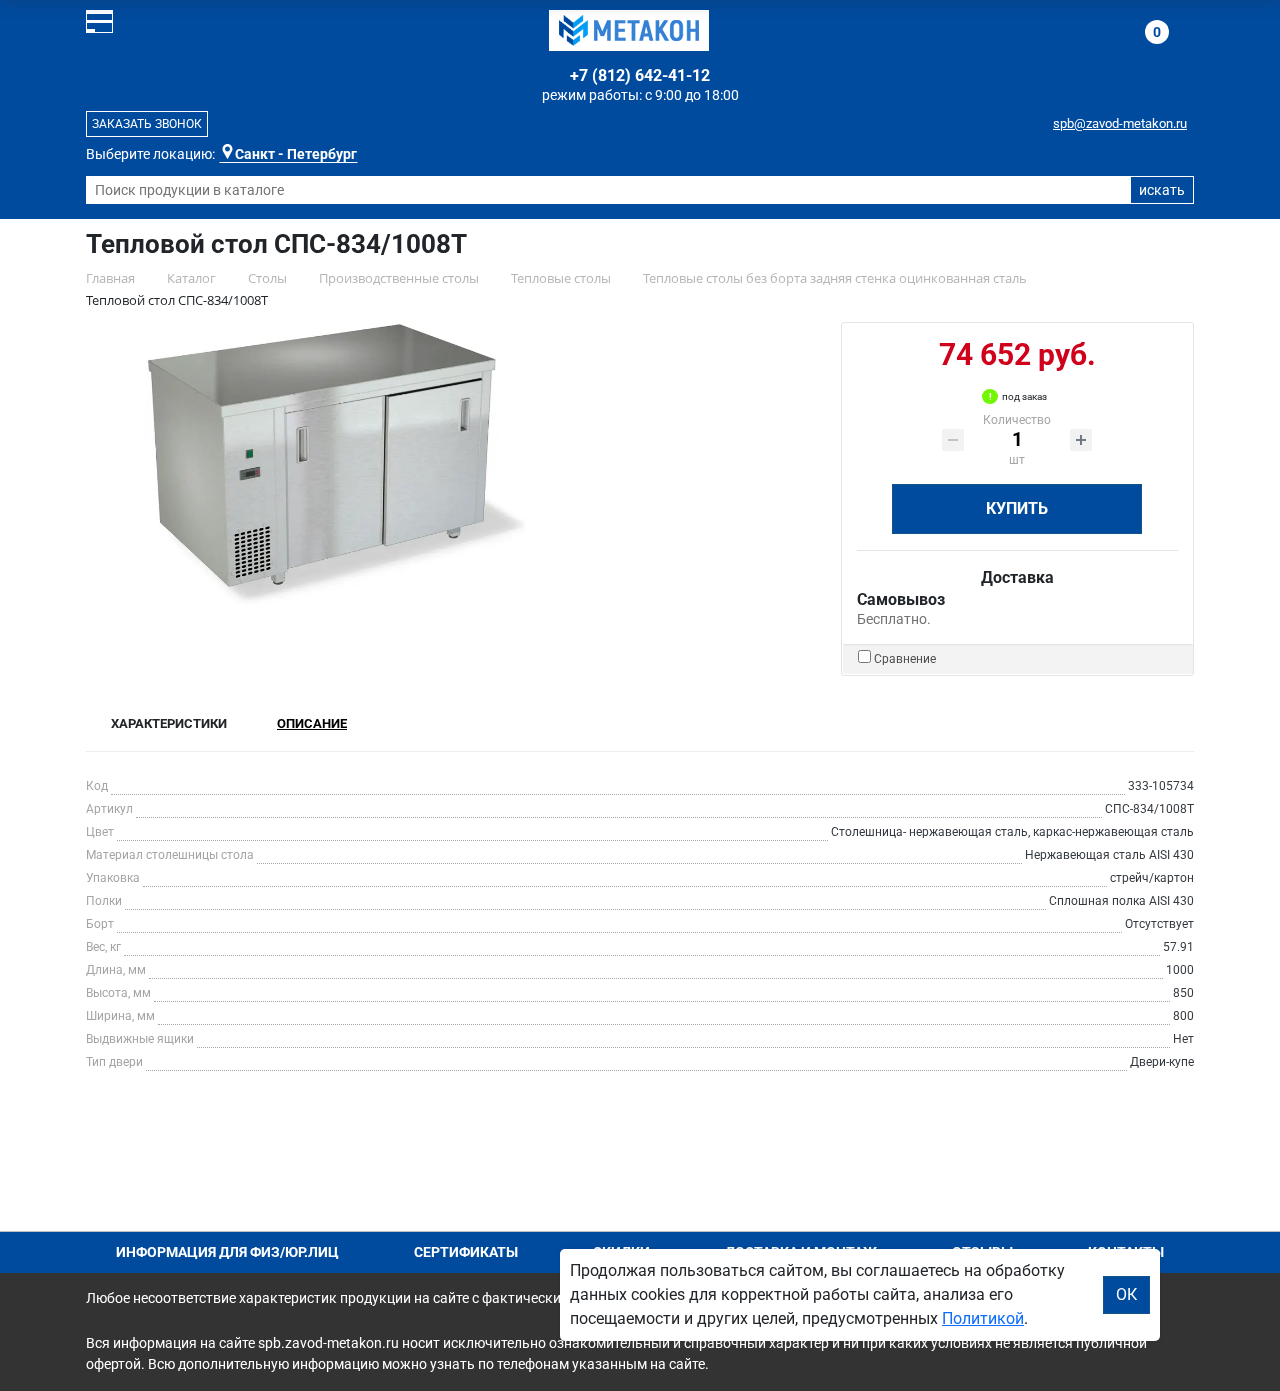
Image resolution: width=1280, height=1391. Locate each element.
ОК (1126, 1294)
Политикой (983, 1318)
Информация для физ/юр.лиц (227, 1252)
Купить (1017, 508)
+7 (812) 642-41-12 (640, 75)
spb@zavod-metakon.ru (1120, 123)
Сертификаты (466, 1252)
